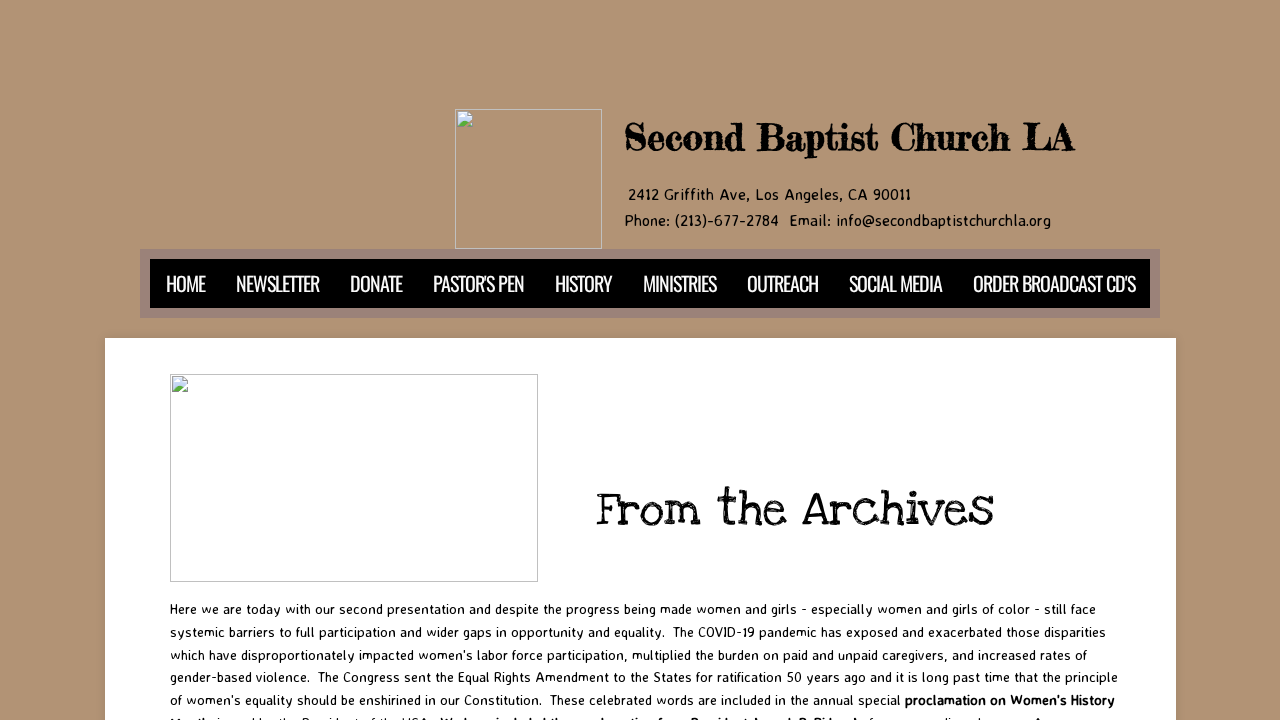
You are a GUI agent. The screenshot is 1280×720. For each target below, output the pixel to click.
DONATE (376, 283)
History (583, 283)
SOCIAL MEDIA (895, 283)
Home (185, 283)
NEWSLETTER (277, 283)
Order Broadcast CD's (1054, 283)
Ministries (679, 283)
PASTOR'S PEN (478, 283)
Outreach (782, 283)
